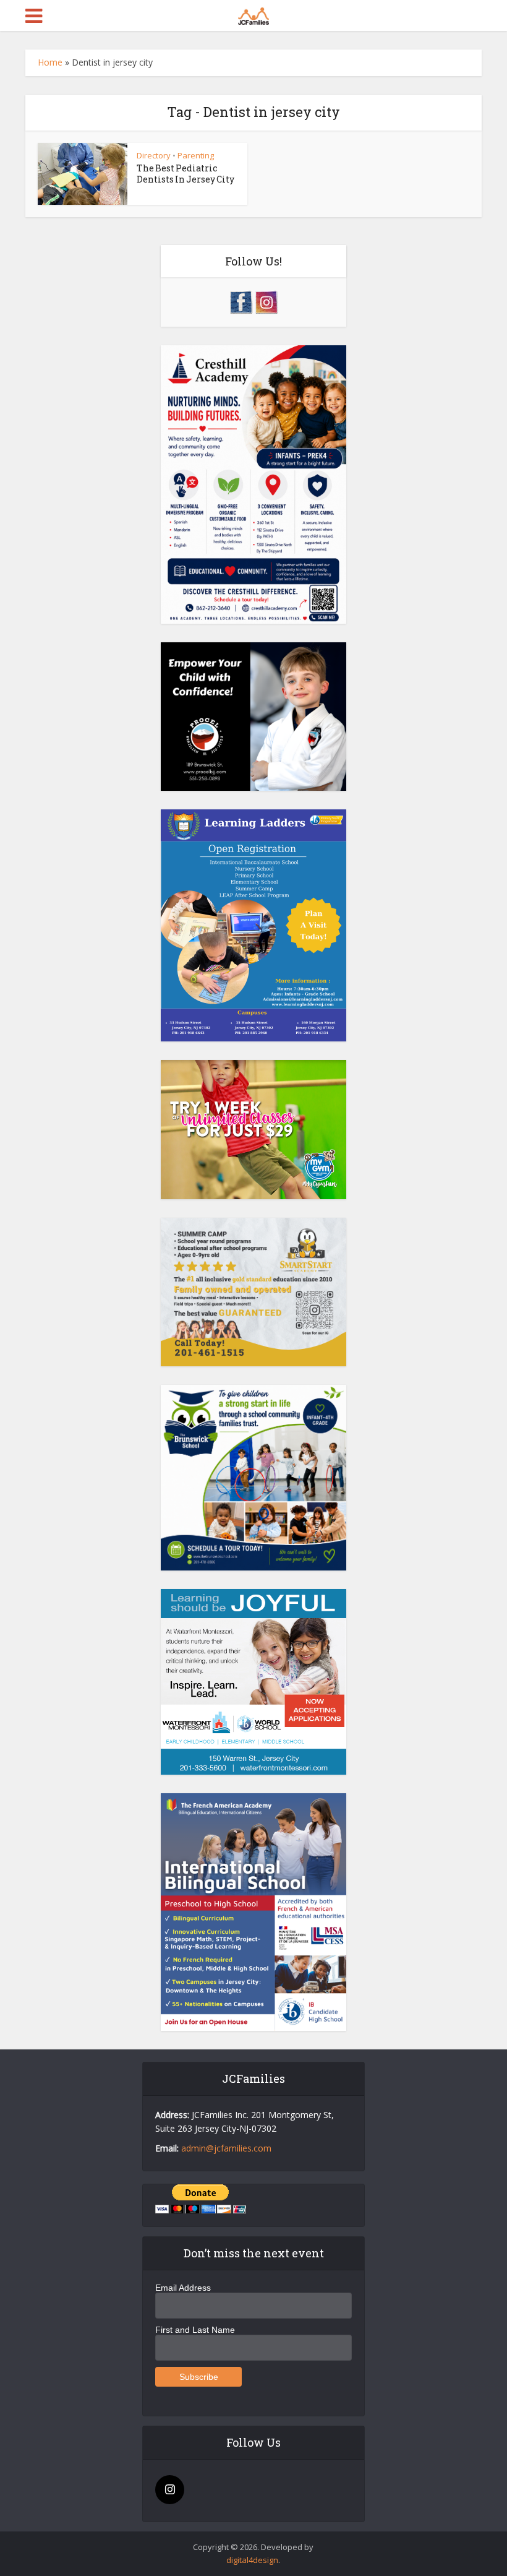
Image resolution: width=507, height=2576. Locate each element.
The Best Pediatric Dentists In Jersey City (185, 174)
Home (50, 62)
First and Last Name (195, 2330)
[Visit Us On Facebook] (241, 301)
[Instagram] (170, 2490)
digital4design (252, 2560)
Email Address (183, 2288)
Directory (154, 155)
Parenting (196, 155)
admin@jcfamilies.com (226, 2148)
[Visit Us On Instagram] (266, 301)
